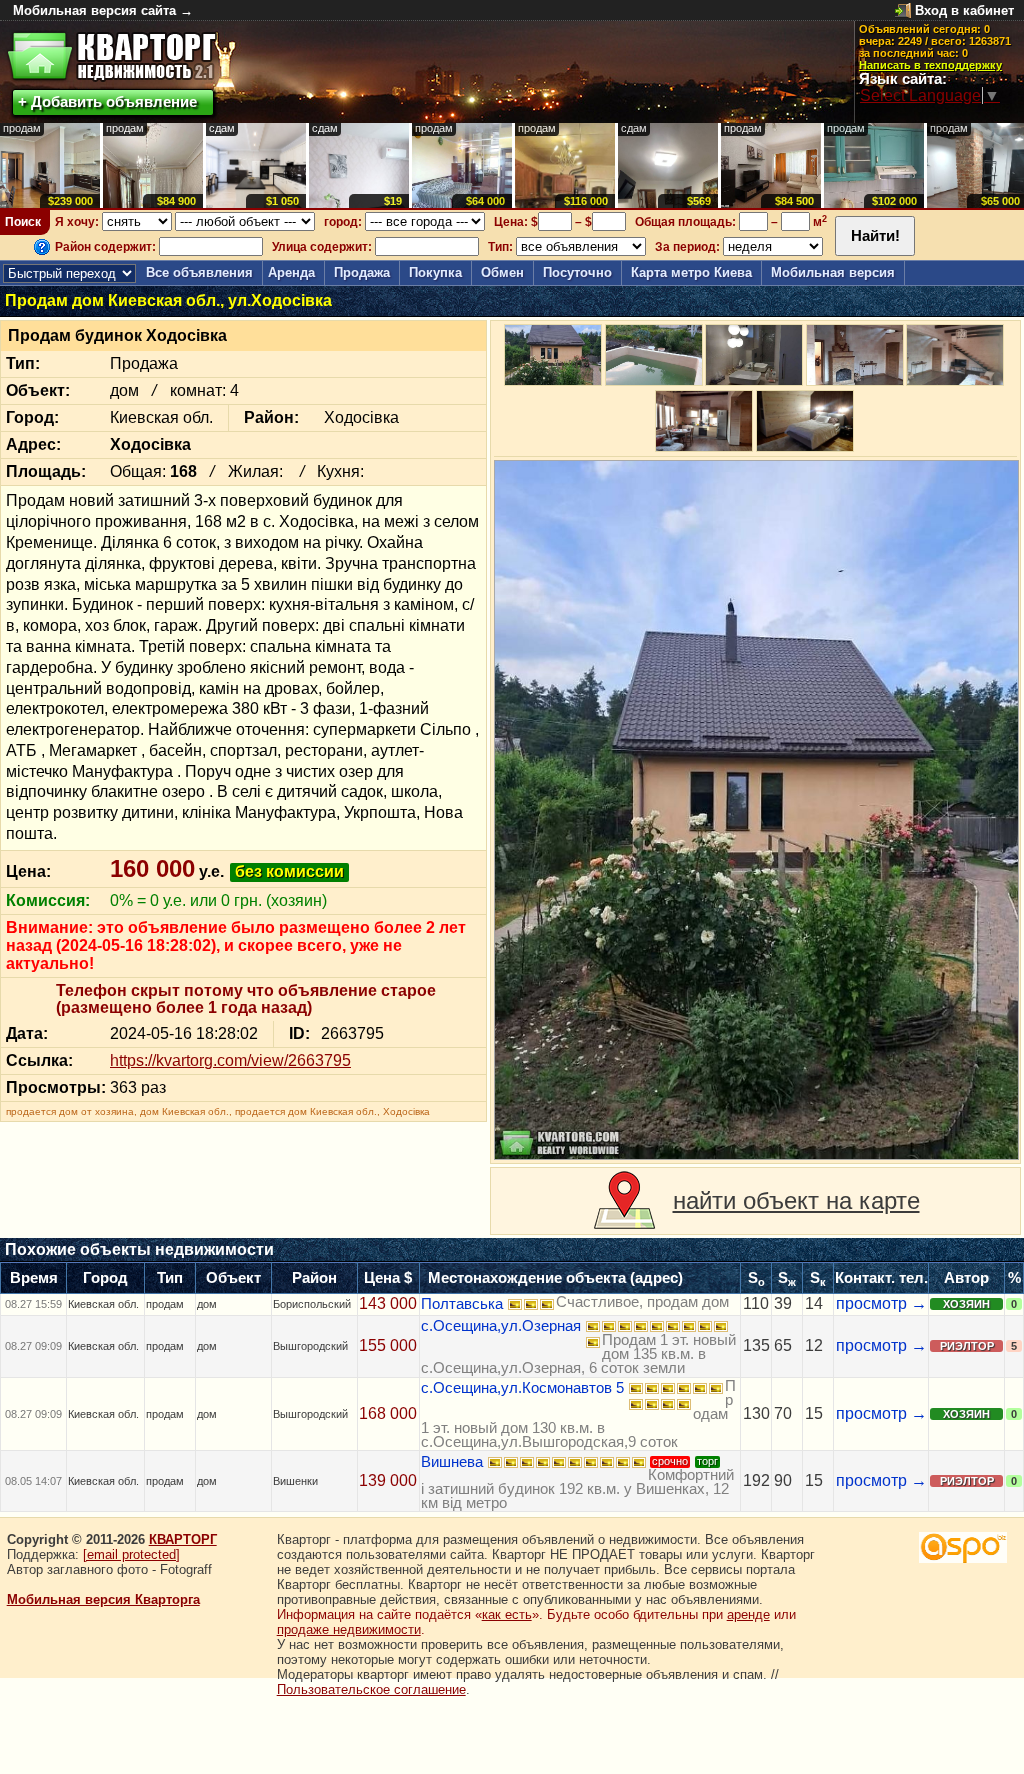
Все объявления (199, 272)
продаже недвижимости (349, 1629)
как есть (507, 1614)
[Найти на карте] (624, 1201)
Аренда (291, 272)
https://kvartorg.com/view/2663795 (230, 1060)
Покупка (435, 272)
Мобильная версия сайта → (103, 10)
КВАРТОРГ (183, 1539)
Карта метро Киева (691, 272)
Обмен (502, 272)
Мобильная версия (833, 272)
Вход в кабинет (964, 10)
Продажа (362, 272)
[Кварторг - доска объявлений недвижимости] (111, 56)
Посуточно (577, 272)
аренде (748, 1614)
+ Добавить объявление (107, 101)
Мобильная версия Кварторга (103, 1599)
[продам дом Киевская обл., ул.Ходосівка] (756, 810)
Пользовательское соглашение (371, 1689)
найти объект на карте (796, 1200)
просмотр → (881, 1303)
